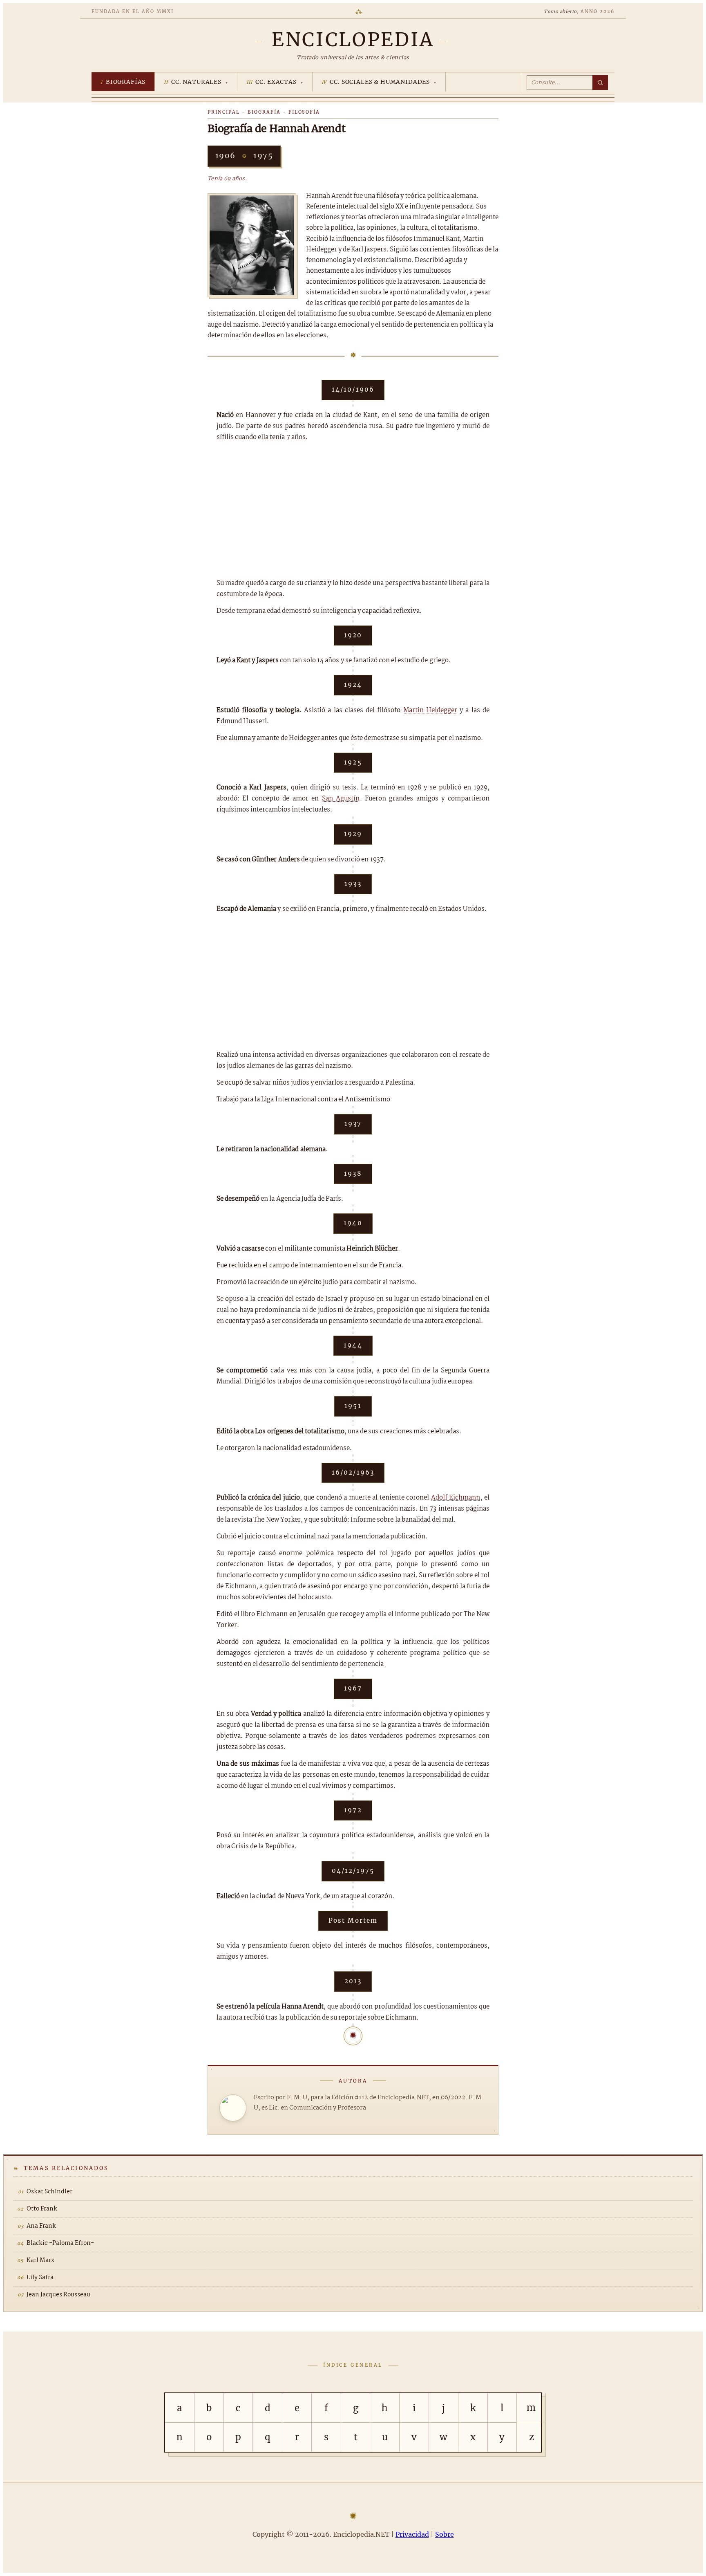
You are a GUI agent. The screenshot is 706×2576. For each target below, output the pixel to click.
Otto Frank (42, 2209)
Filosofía (304, 112)
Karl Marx (40, 2260)
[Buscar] (600, 83)
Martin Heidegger (430, 710)
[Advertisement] (353, 510)
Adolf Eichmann (456, 1498)
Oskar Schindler (49, 2192)
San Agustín (341, 799)
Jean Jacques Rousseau (58, 2295)
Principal (224, 112)
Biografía (264, 112)
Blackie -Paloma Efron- (60, 2243)
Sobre (445, 2534)
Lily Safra (40, 2278)
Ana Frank (41, 2226)
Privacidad (412, 2534)
